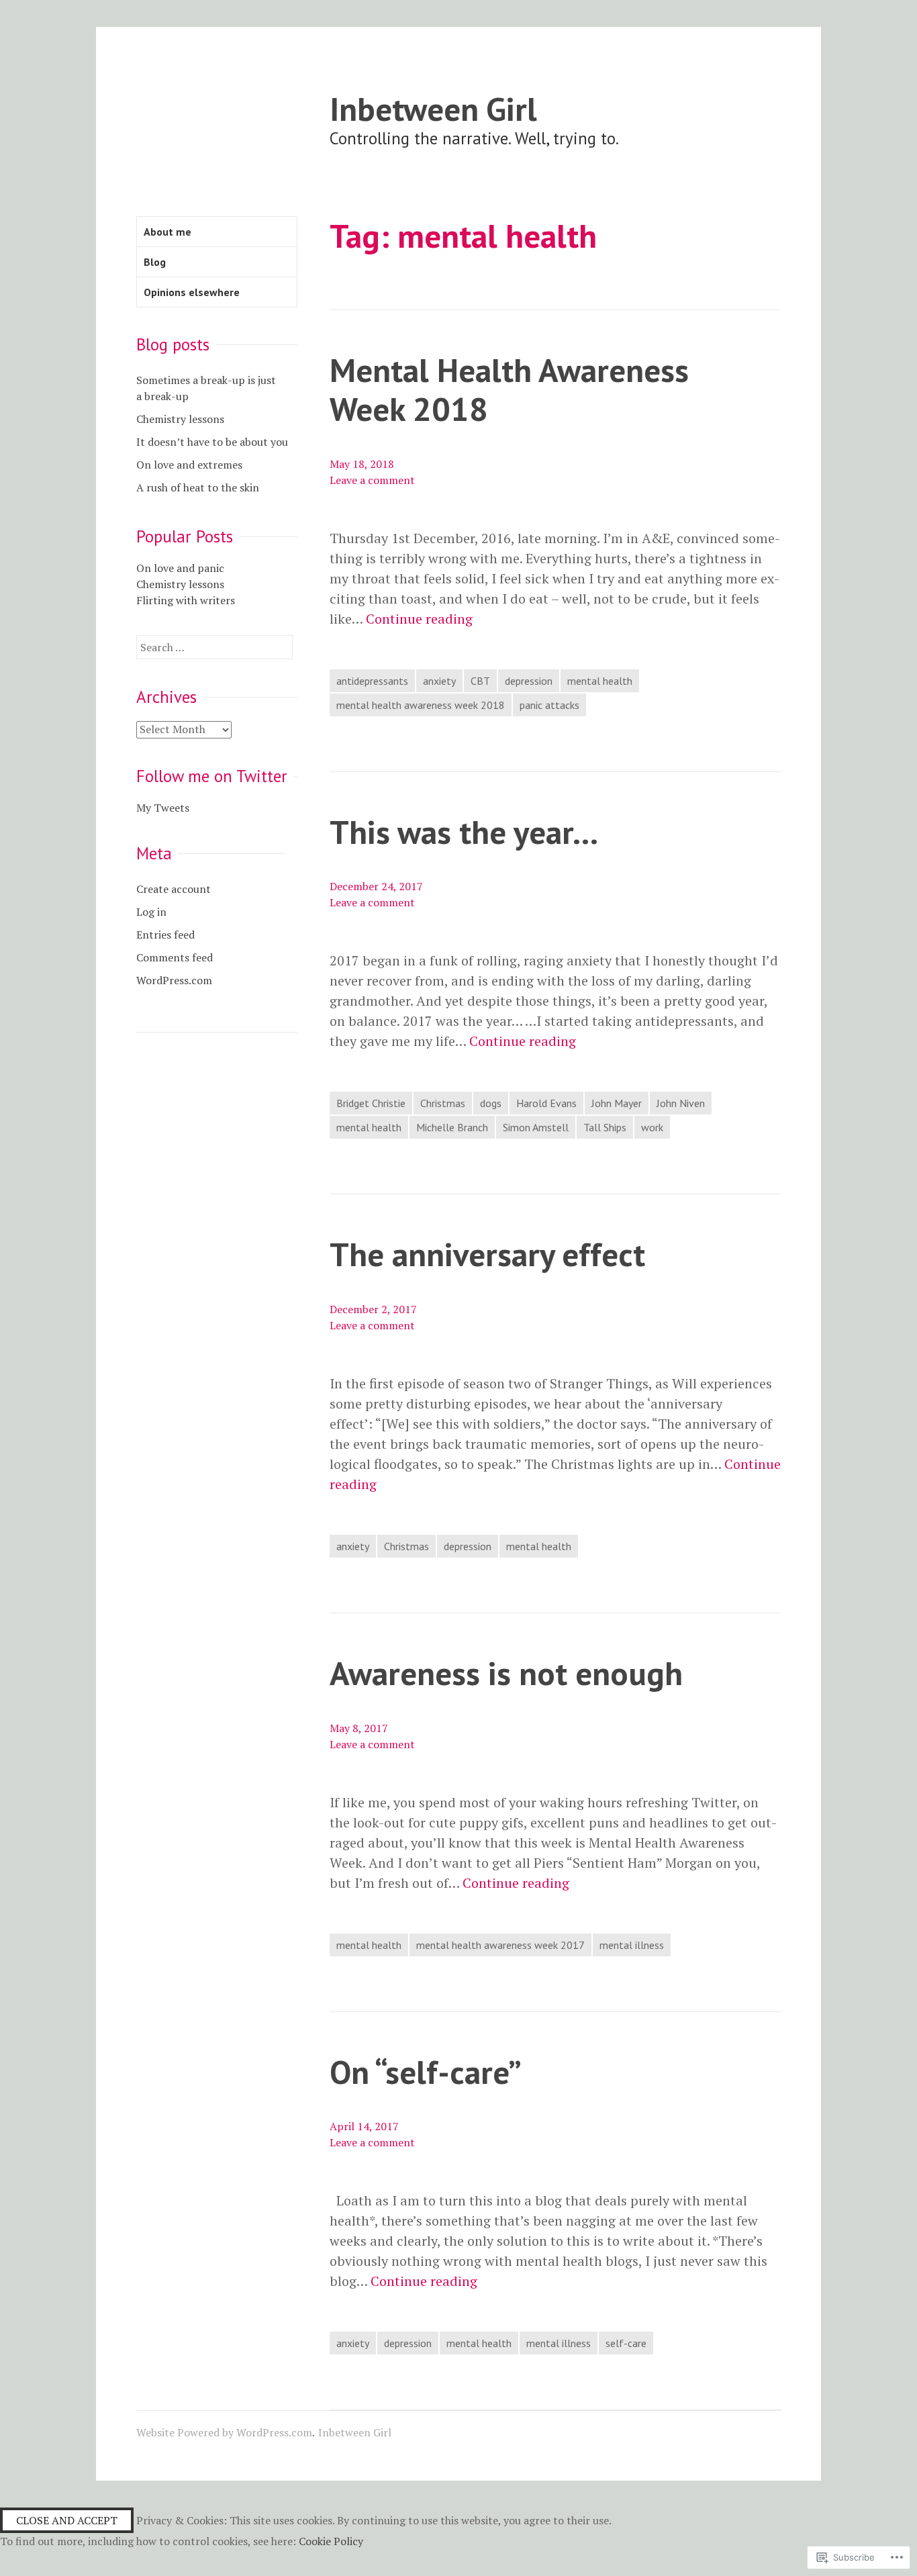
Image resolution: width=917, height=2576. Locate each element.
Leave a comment (372, 480)
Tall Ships (605, 1127)
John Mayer (617, 1103)
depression (529, 681)
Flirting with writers (186, 600)
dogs (491, 1103)
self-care (626, 2343)
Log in (151, 912)
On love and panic (180, 568)
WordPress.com (174, 980)
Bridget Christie (371, 1103)
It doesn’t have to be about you (212, 442)
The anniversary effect (487, 1254)
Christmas (443, 1103)
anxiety (439, 681)
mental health (600, 681)
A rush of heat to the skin (198, 487)
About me (167, 232)
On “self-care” (426, 2071)
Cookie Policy (331, 2541)
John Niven (681, 1103)
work (652, 1127)
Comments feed (175, 957)
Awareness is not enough (506, 1673)
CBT (480, 681)
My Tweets (163, 808)
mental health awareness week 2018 (421, 705)
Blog (155, 262)
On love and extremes (189, 465)
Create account (174, 889)
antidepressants (372, 681)
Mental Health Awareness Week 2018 (509, 389)
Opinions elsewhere (192, 292)
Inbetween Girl (433, 108)
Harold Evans (546, 1103)
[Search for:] (214, 647)
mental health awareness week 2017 (500, 1945)
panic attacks (549, 705)
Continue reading (419, 619)
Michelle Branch (452, 1127)
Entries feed (165, 935)
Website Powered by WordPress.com (224, 2432)
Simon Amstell (536, 1127)
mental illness (632, 1945)
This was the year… (464, 831)
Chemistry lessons (180, 419)
